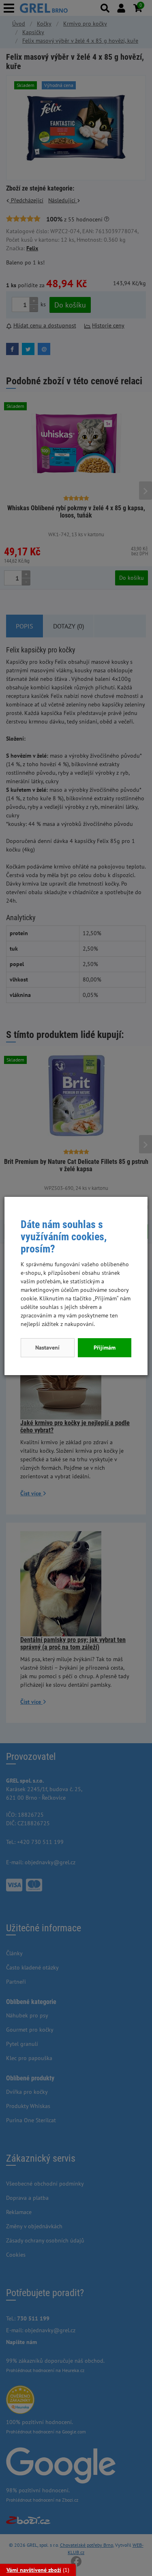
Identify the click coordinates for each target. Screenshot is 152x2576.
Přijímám (105, 1348)
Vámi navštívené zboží (34, 2570)
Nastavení (47, 1348)
